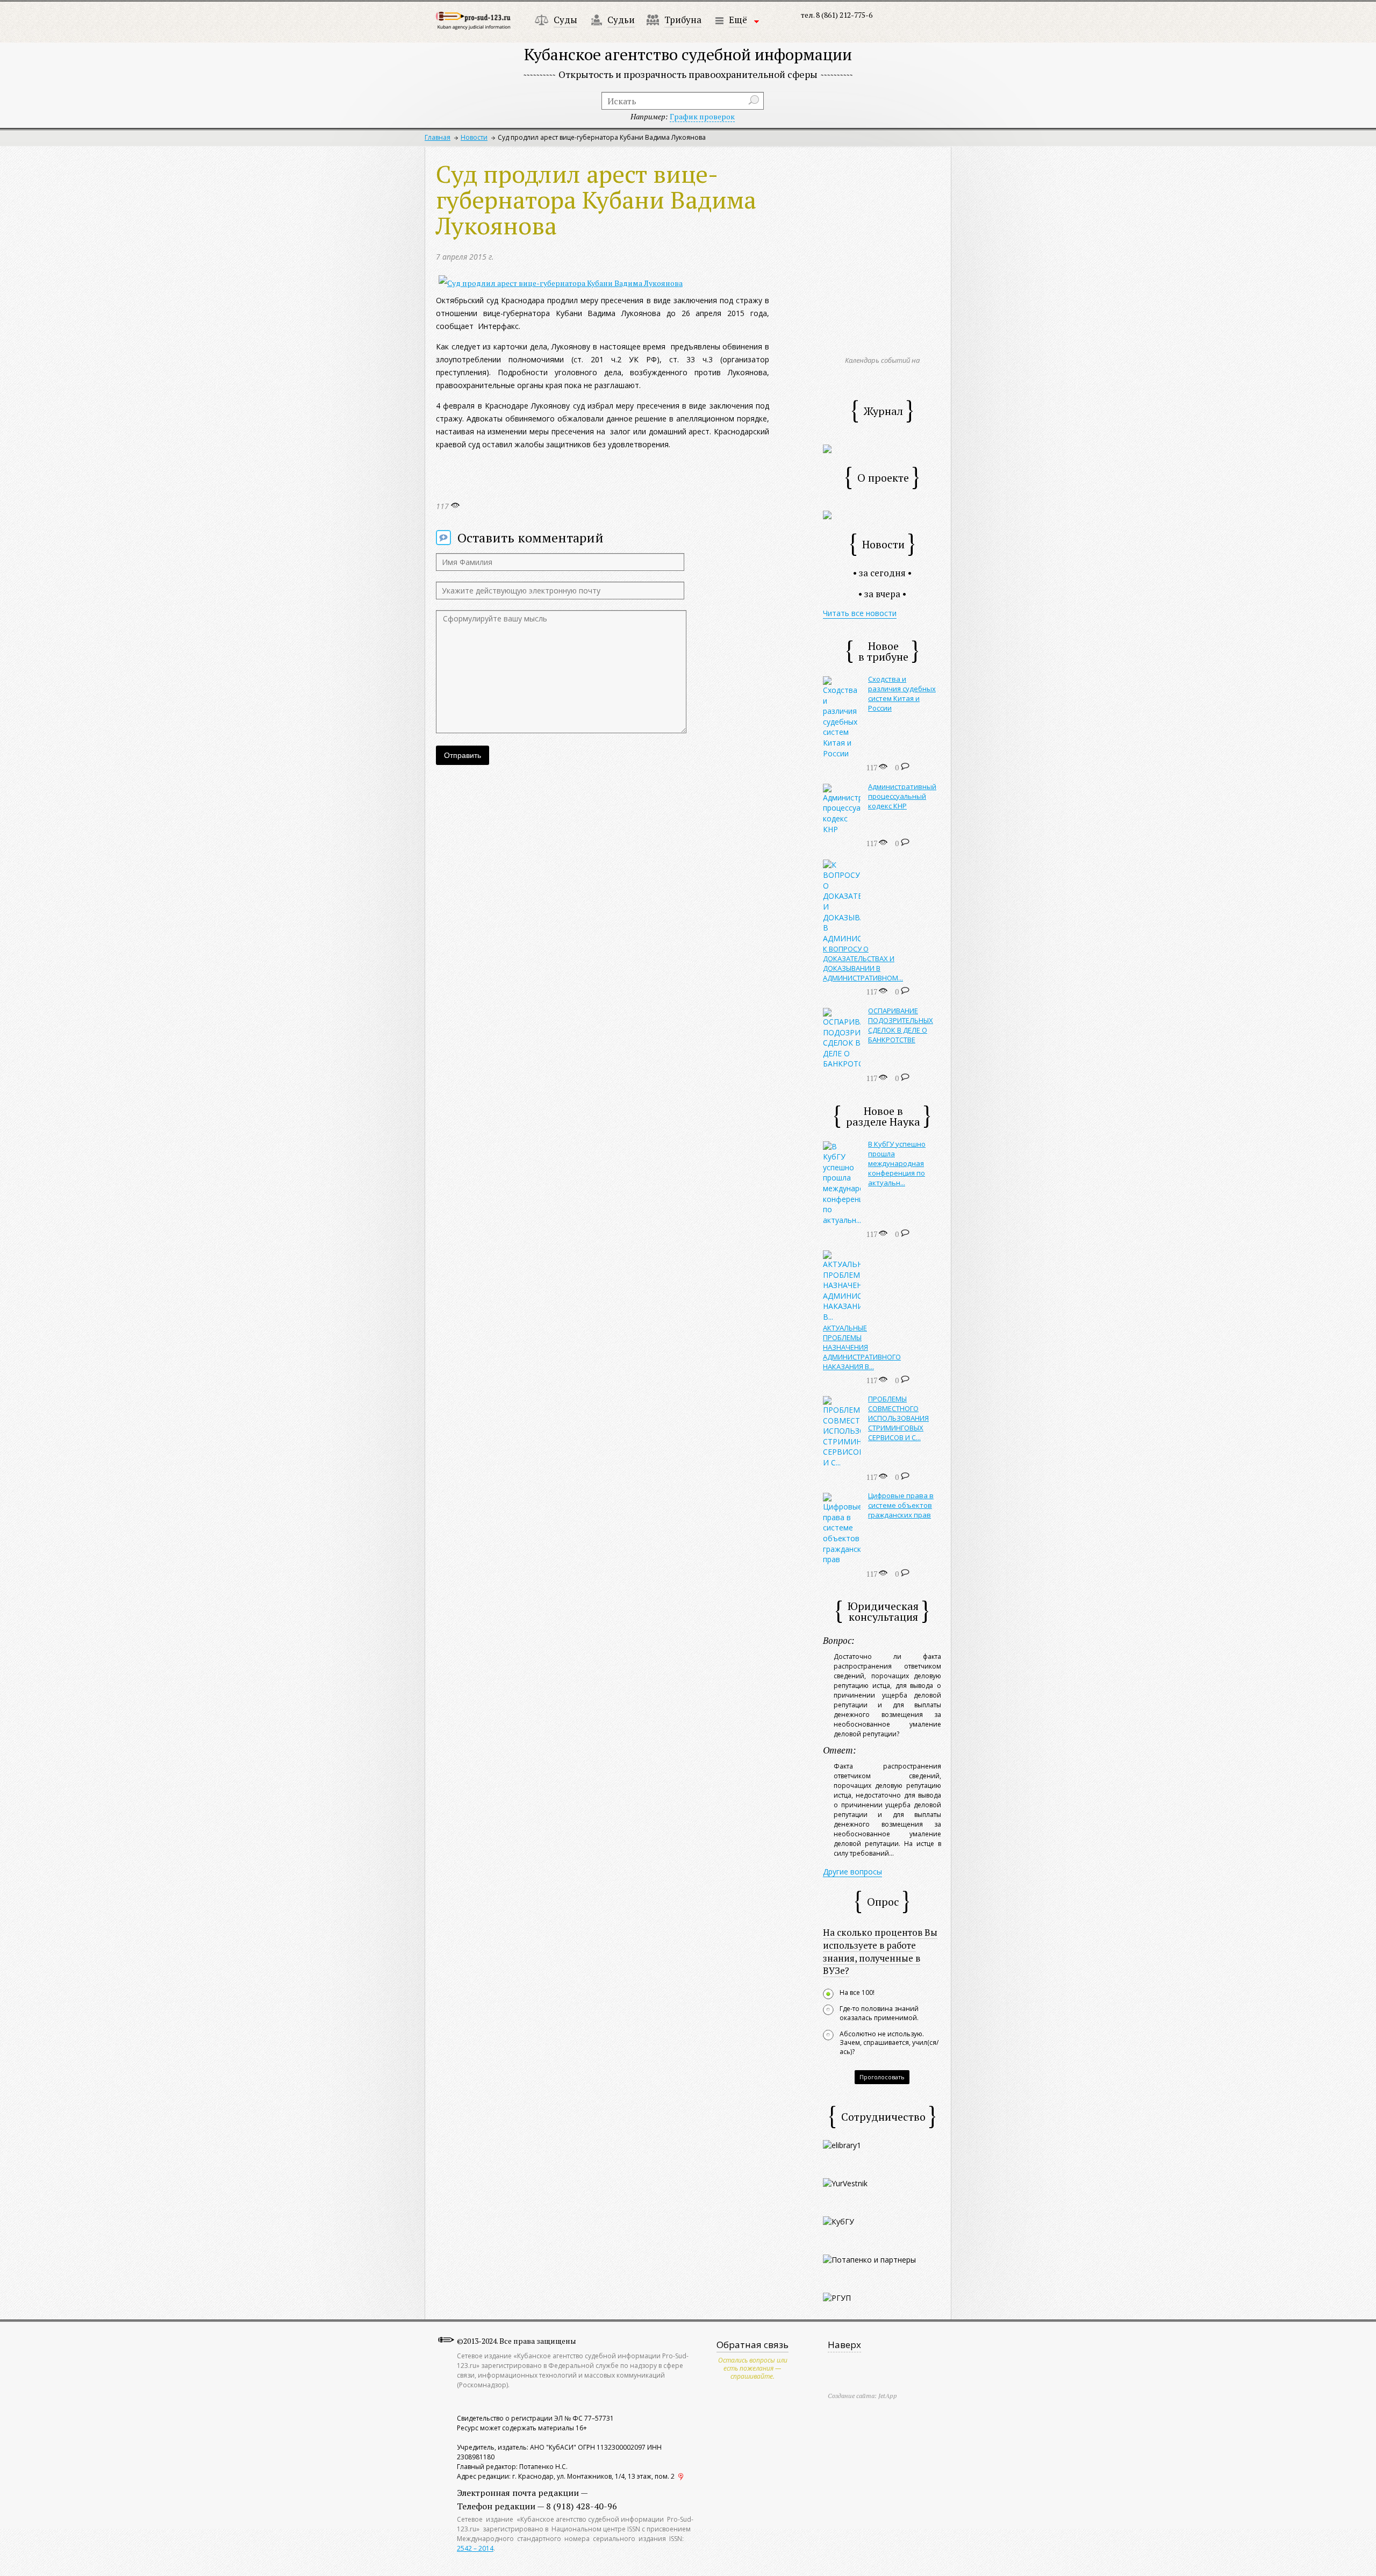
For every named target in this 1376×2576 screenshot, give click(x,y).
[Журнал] (827, 448)
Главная (438, 137)
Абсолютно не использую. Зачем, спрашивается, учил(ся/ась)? (889, 2043)
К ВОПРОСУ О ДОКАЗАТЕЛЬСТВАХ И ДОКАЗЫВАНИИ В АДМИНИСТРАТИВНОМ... (863, 963)
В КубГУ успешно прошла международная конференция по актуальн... (897, 1163)
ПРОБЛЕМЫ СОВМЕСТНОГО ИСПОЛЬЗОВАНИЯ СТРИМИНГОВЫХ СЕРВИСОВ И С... (898, 1418)
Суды (565, 20)
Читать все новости (860, 613)
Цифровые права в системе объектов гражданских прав (901, 1505)
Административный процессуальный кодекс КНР (902, 796)
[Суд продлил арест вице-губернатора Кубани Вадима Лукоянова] (561, 283)
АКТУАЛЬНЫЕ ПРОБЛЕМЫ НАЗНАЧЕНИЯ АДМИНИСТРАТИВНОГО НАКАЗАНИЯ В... (862, 1347)
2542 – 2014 (475, 2548)
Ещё (738, 20)
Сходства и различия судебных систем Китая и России (902, 693)
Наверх (844, 2345)
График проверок (702, 116)
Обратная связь (752, 2345)
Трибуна (683, 20)
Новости (474, 137)
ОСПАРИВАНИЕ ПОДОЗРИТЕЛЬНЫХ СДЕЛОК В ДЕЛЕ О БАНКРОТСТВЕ (901, 1025)
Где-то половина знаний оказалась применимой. (879, 2013)
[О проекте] (827, 514)
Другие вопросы (852, 1872)
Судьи (621, 20)
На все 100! (857, 1993)
